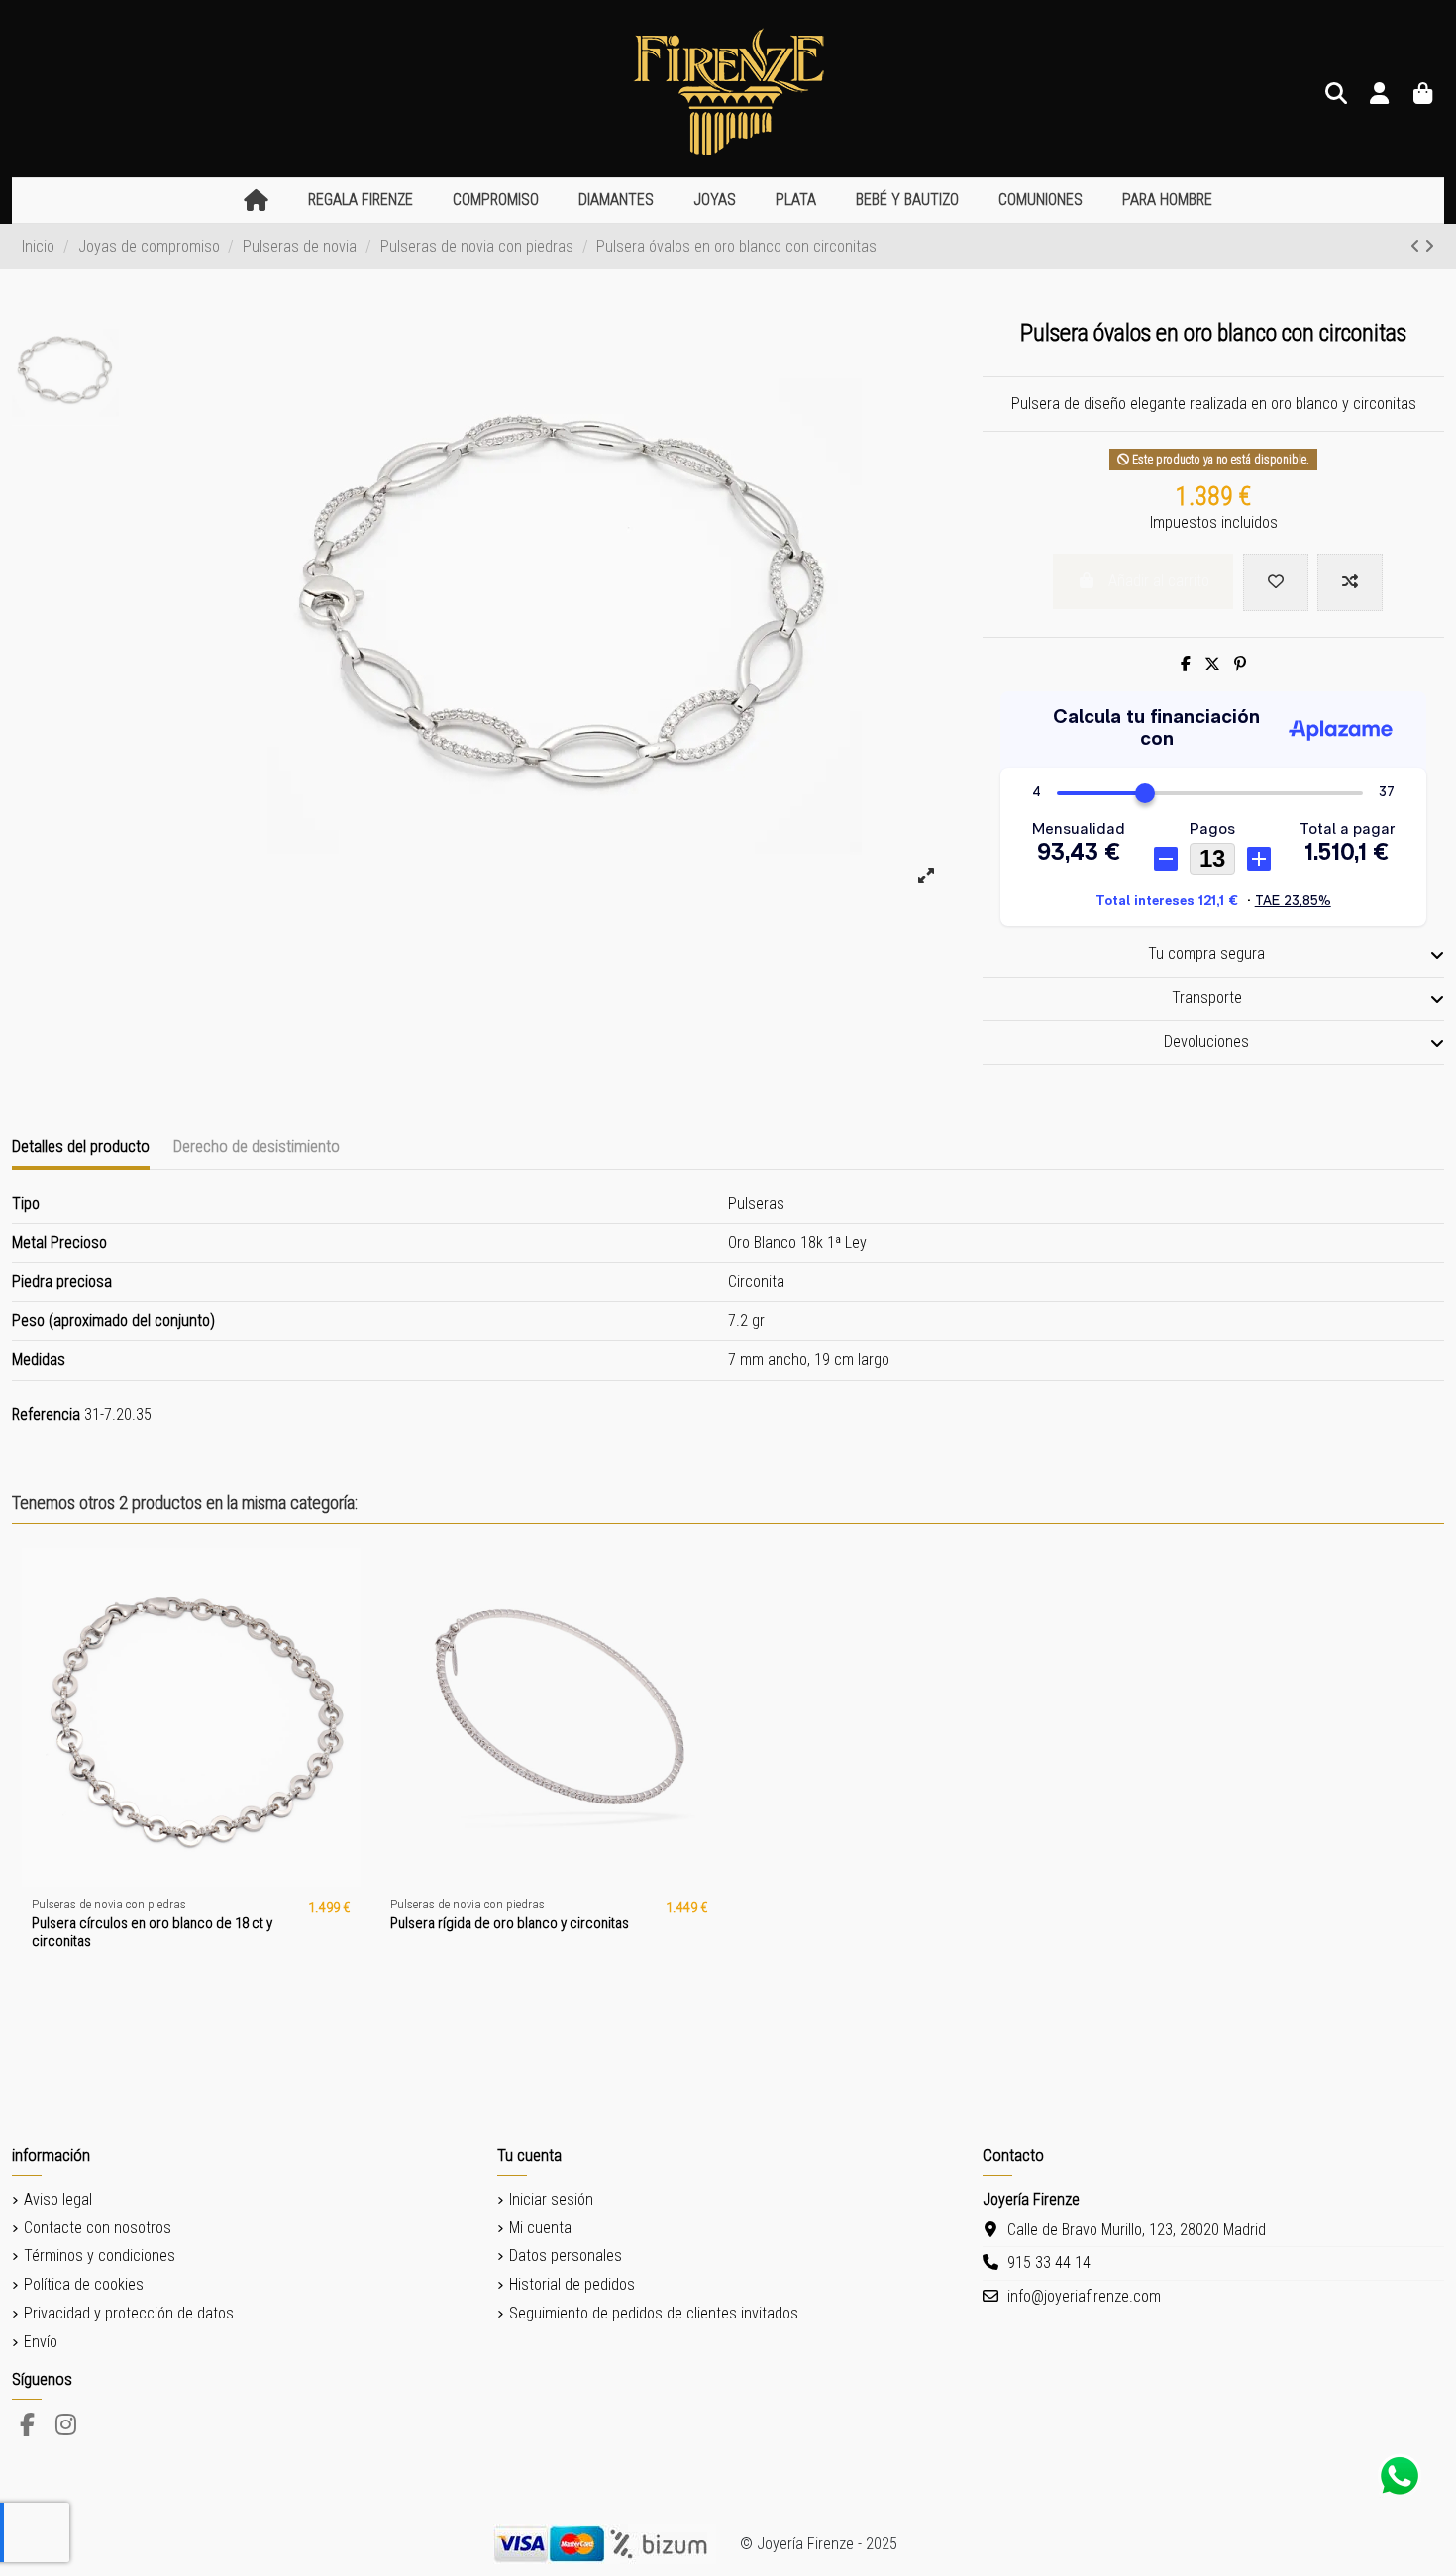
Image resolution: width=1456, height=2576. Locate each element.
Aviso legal (58, 2199)
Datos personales (566, 2256)
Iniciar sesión (551, 2199)
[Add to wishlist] (1276, 582)
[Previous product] (1417, 246)
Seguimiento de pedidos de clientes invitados (654, 2313)
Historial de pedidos (572, 2284)
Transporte (1207, 998)
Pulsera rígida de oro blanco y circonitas (510, 1923)
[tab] (1213, 956)
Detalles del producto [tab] (81, 1146)
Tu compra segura (1206, 953)
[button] (361, 201)
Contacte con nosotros (98, 2228)
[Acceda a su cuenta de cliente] (1380, 95)
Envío (41, 2342)
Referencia (46, 1415)
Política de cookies (84, 2284)
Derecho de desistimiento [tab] (257, 1146)
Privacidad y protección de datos (129, 2313)
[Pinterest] (1240, 664)
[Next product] (1429, 246)
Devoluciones (1206, 1041)
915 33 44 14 (1049, 2263)
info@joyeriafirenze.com (1084, 2296)
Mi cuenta (540, 2228)
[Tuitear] (1212, 664)
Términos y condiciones (100, 2256)
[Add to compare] (1350, 582)
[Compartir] (1186, 664)
